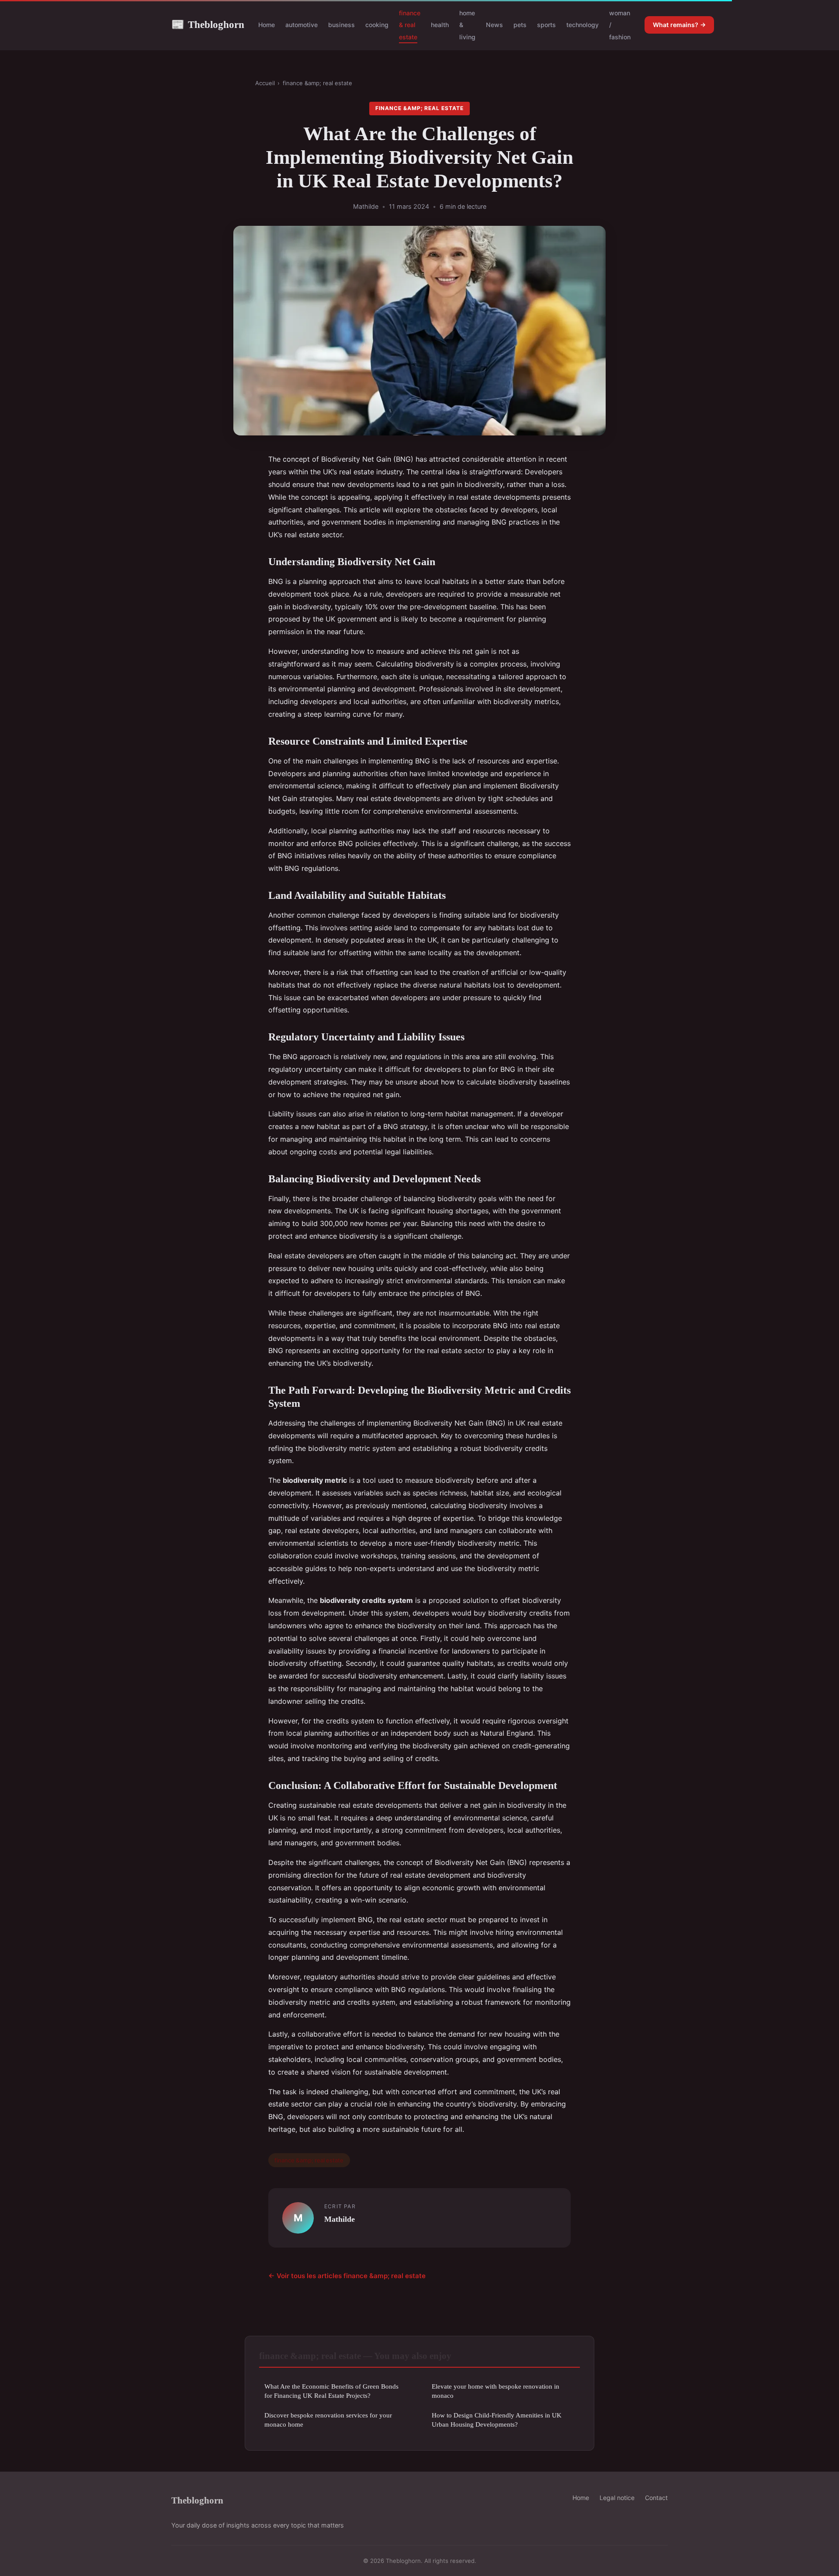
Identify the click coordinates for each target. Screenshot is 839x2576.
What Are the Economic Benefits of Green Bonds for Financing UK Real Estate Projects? (331, 2391)
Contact (656, 2498)
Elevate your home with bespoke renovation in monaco (496, 2391)
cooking (377, 25)
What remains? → (679, 25)
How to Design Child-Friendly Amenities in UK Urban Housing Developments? (497, 2420)
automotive (302, 25)
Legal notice (617, 2498)
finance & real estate (410, 25)
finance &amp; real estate (317, 83)
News (494, 25)
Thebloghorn (208, 24)
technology (582, 25)
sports (546, 25)
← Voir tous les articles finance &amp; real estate (347, 2276)
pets (520, 25)
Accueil (265, 83)
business (341, 25)
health (440, 25)
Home (267, 25)
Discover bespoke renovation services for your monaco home (328, 2420)
